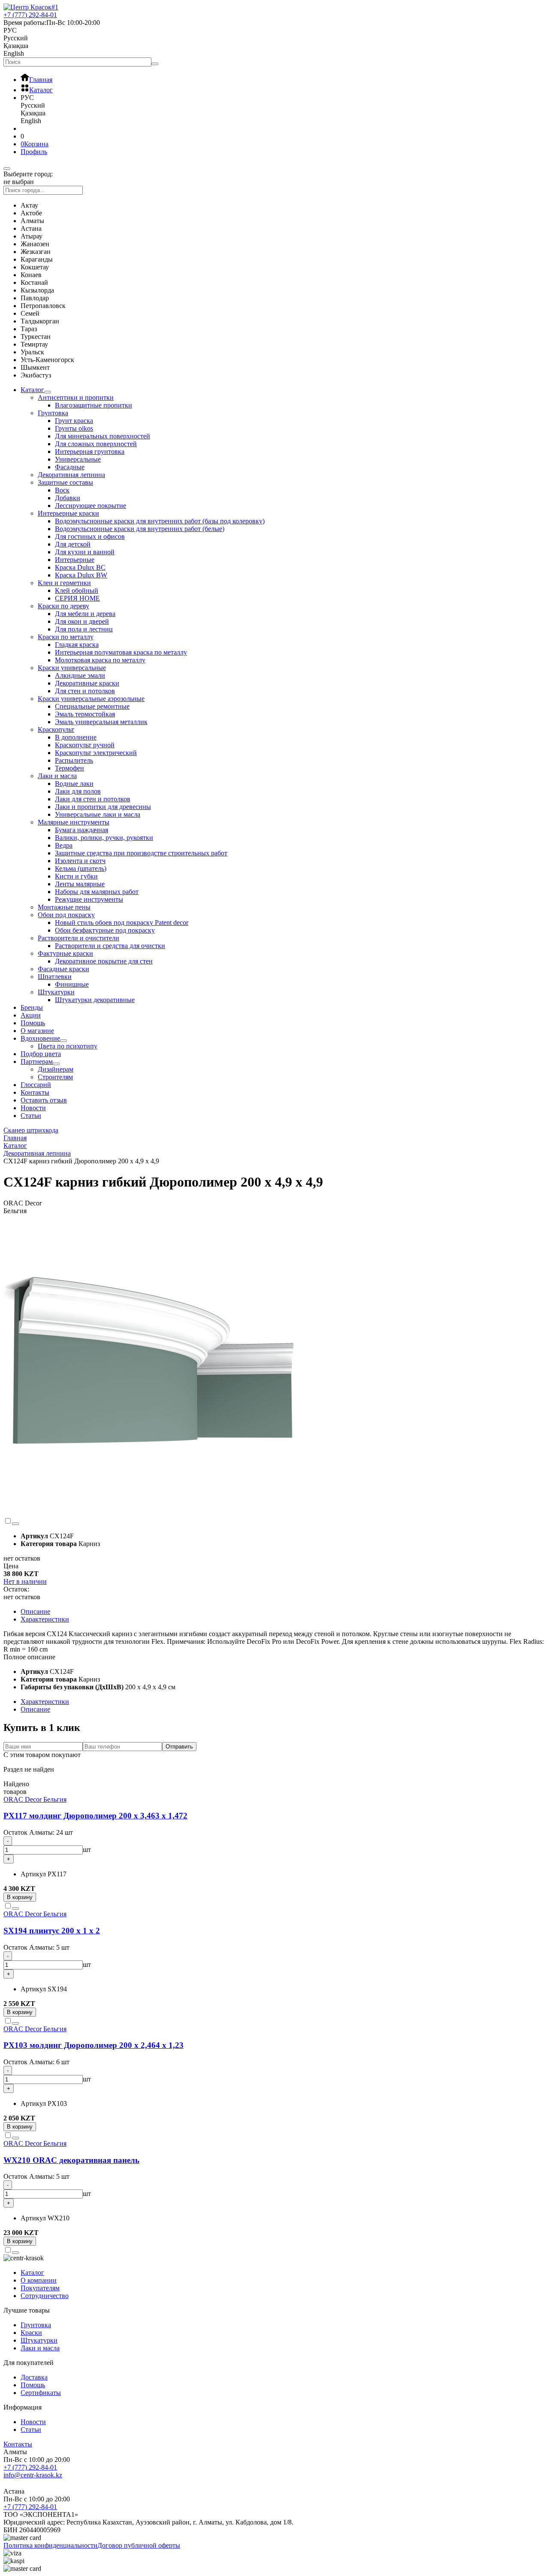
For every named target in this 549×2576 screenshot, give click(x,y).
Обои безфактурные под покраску (105, 930)
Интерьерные (75, 560)
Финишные (72, 984)
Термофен (69, 768)
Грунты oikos (74, 428)
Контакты (35, 1092)
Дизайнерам (56, 1069)
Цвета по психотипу (68, 1046)
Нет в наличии (25, 1581)
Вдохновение (40, 1038)
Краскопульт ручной (85, 745)
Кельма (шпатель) (81, 868)
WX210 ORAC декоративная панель (71, 2160)
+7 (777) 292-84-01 (30, 2467)
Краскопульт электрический (96, 753)
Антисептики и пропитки (76, 397)
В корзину (20, 1897)
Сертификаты (41, 2393)
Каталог (32, 390)
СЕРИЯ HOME (77, 598)
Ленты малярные (80, 884)
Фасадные (70, 467)
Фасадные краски (63, 969)
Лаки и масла (57, 776)
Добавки (68, 498)
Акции (31, 1015)
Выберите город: (28, 174)
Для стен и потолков (85, 691)
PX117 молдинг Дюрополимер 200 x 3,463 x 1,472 (95, 1816)
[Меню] (7, 169)
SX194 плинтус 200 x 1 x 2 (52, 1931)
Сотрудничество (45, 2296)
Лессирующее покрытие (90, 506)
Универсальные (78, 459)
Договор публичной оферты (139, 2545)
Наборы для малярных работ (97, 892)
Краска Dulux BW (81, 575)
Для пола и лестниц (84, 629)
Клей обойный (77, 590)
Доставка (34, 2377)
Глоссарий (36, 1085)
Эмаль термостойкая (85, 714)
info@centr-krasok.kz (33, 2475)
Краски (31, 2333)
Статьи (31, 1116)
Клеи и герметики (64, 583)
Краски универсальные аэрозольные (91, 699)
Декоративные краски (87, 683)
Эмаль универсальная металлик (101, 722)
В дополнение (76, 737)
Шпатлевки (55, 977)
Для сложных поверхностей (96, 444)
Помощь (33, 1023)
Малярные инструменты (74, 822)
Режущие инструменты (89, 899)
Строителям (55, 1077)
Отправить (179, 1747)
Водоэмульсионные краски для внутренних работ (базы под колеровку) (160, 521)
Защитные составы (65, 482)
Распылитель (74, 760)
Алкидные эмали (80, 675)
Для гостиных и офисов (90, 536)
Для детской (73, 544)
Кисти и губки (76, 876)
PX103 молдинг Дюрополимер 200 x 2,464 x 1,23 (94, 2045)
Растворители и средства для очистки (110, 946)
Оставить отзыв (44, 1100)
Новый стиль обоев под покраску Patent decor (122, 923)
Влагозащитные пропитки (94, 405)
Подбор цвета (41, 1054)
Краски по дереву (63, 606)
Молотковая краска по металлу (100, 660)
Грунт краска (74, 421)
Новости (33, 1108)
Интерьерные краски (68, 513)
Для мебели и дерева (85, 614)
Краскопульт (56, 729)
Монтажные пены (64, 907)
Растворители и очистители (78, 938)
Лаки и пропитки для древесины (103, 807)
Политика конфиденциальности (50, 2545)
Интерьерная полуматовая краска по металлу (121, 652)
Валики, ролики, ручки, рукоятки (104, 838)
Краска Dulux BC (80, 567)
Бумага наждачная (81, 830)
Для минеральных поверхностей (103, 436)
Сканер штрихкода (31, 1130)
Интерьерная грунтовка (90, 451)
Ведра (64, 845)
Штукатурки (56, 992)
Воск (62, 490)
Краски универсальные (72, 668)
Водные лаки (74, 784)
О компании (39, 2280)
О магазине (37, 1031)
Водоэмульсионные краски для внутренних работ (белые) (140, 529)
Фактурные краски (65, 953)
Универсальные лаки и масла (98, 814)
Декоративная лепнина (71, 475)
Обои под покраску (66, 915)
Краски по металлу (66, 637)
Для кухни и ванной (85, 552)
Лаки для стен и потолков (93, 799)
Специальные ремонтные (92, 706)
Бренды (32, 1007)
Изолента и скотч (80, 861)
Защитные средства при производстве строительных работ (141, 853)
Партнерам (37, 1062)
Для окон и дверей (82, 621)
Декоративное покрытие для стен (104, 961)
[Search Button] (155, 64)
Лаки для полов (78, 791)
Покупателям (40, 2288)
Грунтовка (53, 413)
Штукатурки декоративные (95, 1000)
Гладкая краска (77, 645)
